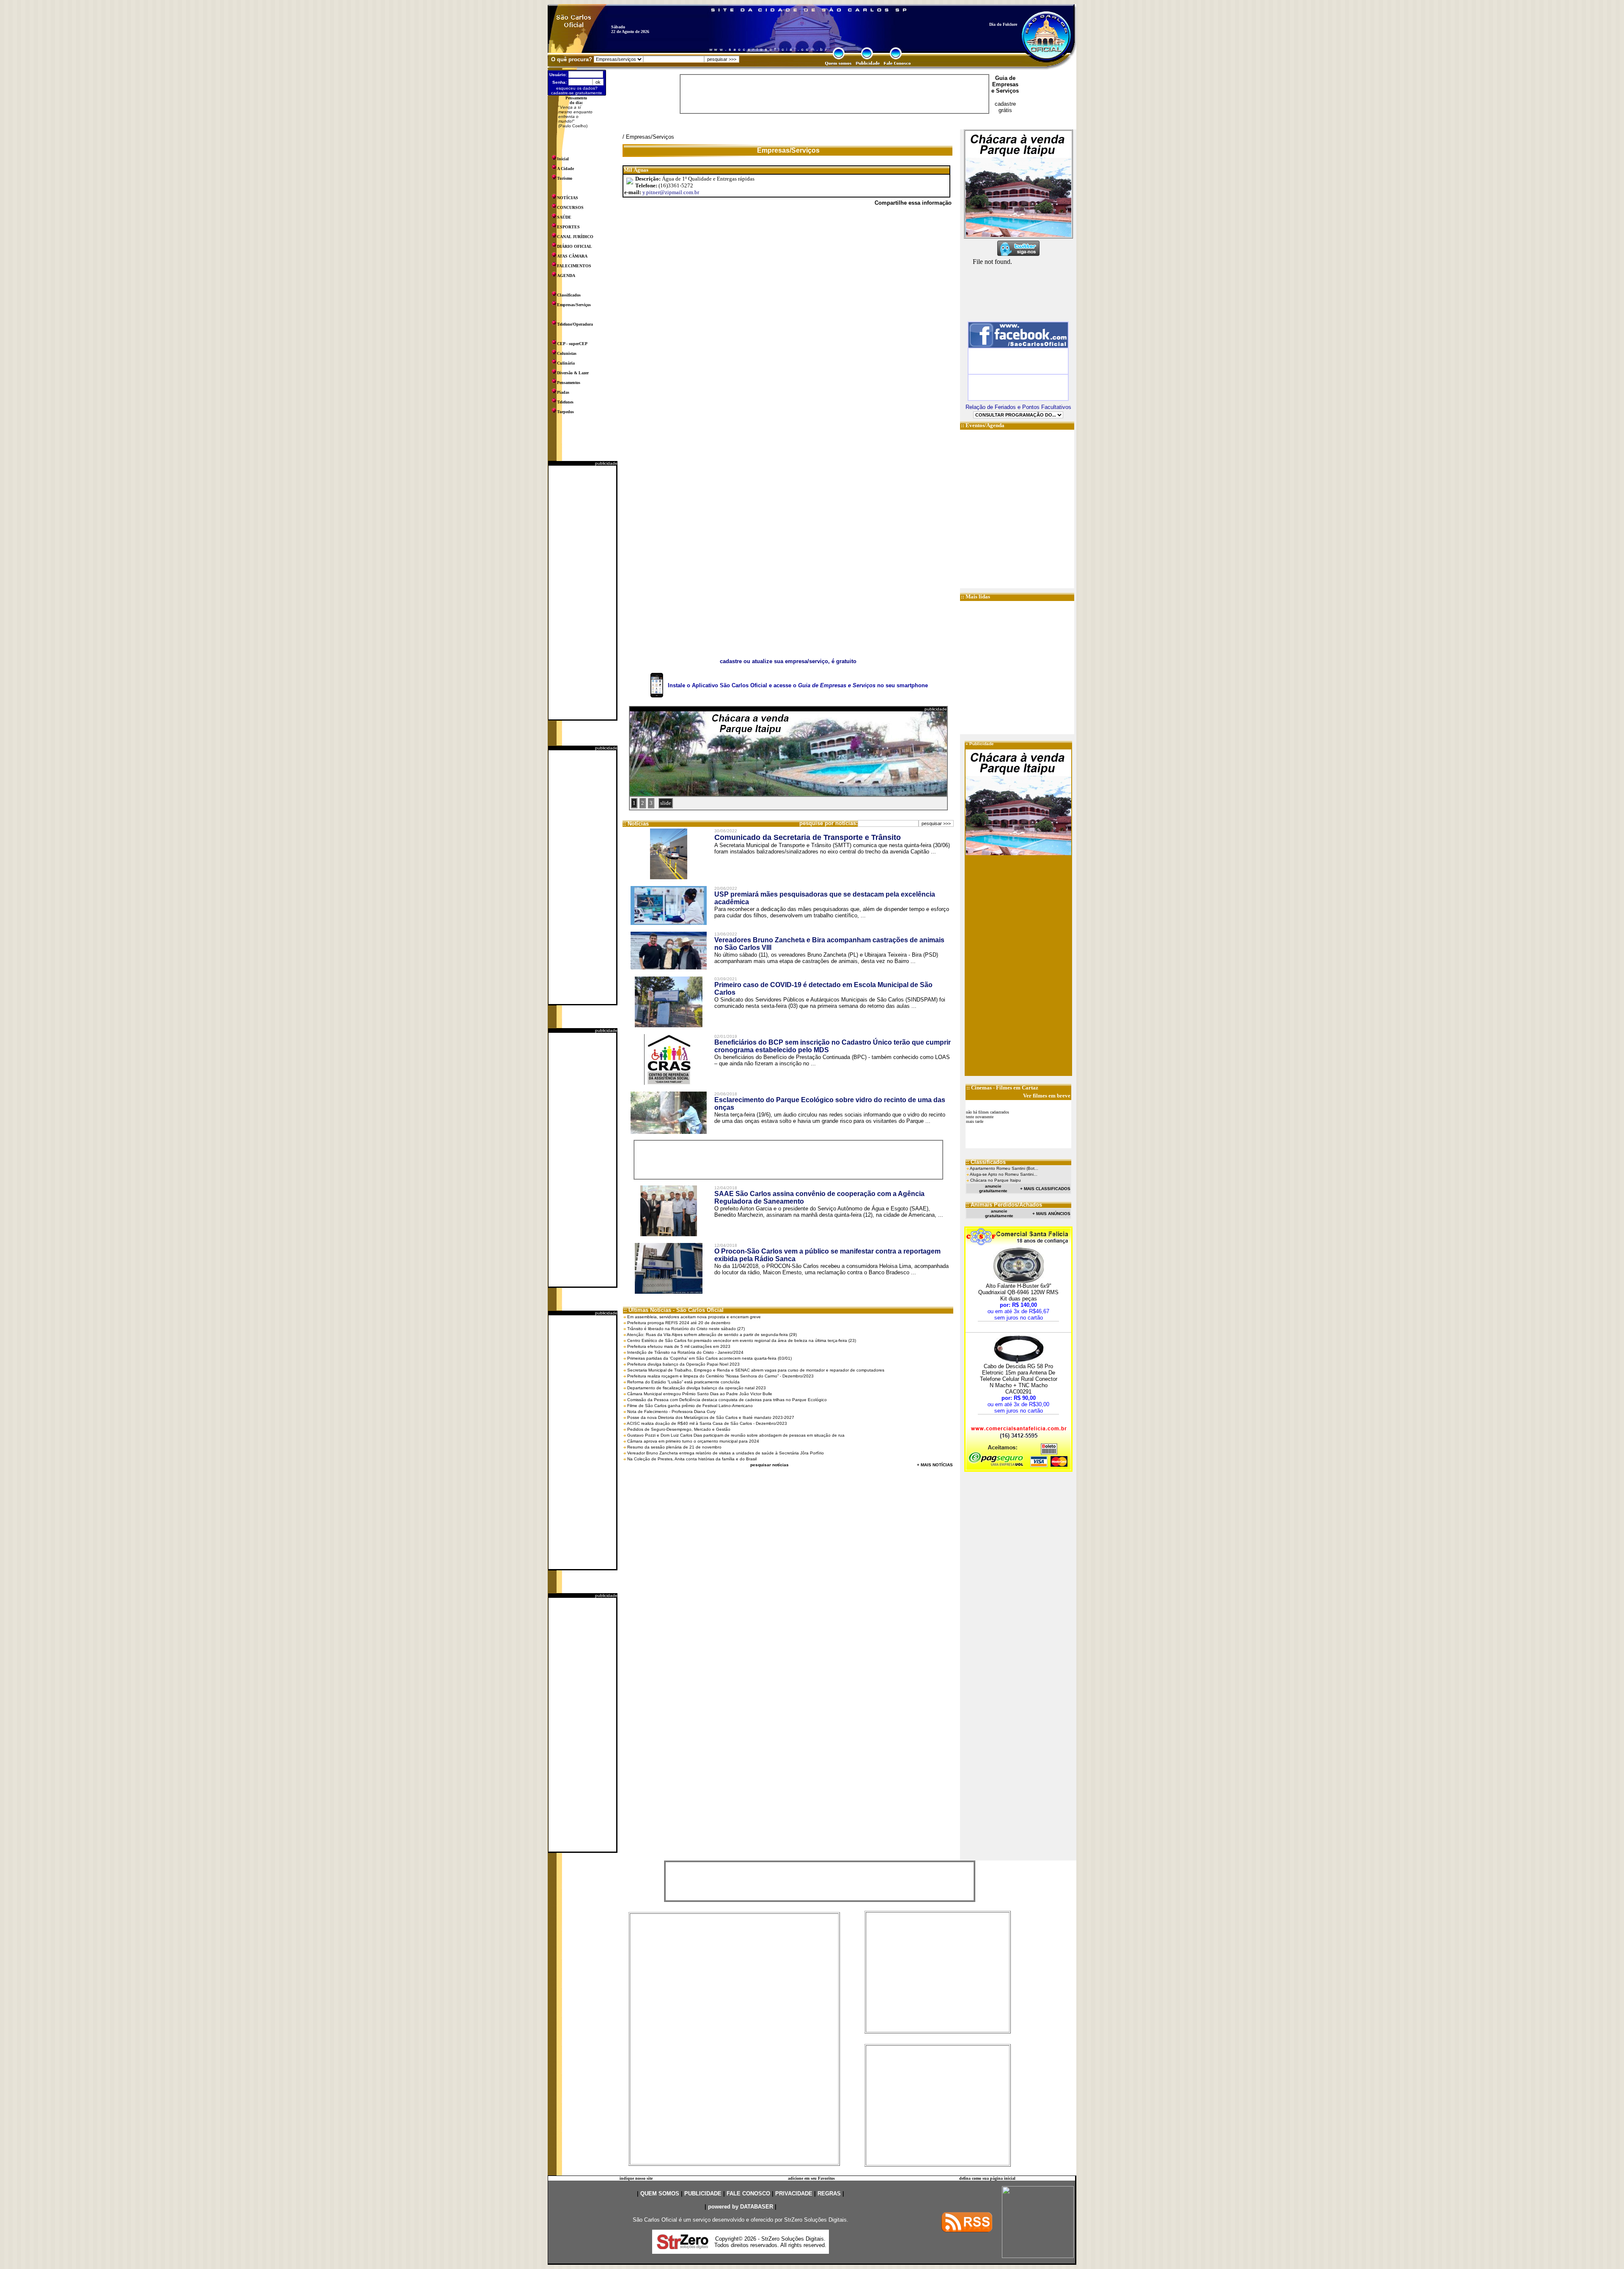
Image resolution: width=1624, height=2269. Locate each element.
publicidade (606, 463)
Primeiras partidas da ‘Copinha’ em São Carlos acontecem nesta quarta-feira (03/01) (709, 1358)
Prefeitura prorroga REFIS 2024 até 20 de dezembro (679, 1323)
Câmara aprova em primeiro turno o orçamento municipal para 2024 (693, 1441)
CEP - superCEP (572, 344)
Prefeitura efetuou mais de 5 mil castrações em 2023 (679, 1346)
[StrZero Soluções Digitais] (683, 2247)
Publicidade (982, 744)
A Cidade (565, 169)
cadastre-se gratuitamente (577, 93)
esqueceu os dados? (577, 88)
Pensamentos (569, 383)
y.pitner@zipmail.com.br (671, 192)
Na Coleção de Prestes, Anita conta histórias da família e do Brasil (692, 1459)
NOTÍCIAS (568, 198)
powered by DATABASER (741, 2207)
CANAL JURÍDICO (575, 237)
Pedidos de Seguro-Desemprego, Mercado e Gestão (679, 1429)
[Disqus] (788, 329)
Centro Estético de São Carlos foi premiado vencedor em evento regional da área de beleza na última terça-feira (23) (742, 1340)
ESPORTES (568, 227)
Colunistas (567, 353)
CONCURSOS (570, 207)
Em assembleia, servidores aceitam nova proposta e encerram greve (694, 1317)
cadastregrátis (1005, 107)
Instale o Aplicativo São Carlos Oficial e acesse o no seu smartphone (798, 685)
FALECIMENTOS (574, 266)
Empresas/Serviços (574, 305)
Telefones (565, 402)
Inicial (563, 159)
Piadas (563, 392)
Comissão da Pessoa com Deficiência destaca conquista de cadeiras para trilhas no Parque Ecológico (727, 1400)
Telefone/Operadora (575, 324)
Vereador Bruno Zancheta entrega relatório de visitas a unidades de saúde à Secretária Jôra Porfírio (726, 1453)
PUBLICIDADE (703, 2194)
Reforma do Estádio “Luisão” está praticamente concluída (683, 1382)
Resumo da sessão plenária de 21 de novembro (674, 1447)
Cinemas (981, 1088)
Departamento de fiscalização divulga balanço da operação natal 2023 (697, 1388)
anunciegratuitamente (993, 1188)
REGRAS (829, 2194)
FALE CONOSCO (748, 2194)
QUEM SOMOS (660, 2194)
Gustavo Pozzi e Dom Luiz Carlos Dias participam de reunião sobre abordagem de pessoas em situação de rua (736, 1435)
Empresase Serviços (1005, 88)
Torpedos (565, 412)
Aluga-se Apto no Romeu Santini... (1004, 1174)
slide (666, 803)
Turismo (565, 178)
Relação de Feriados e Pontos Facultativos (1018, 407)
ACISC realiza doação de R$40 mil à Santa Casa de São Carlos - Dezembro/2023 (707, 1423)
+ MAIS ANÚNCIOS (1051, 1214)
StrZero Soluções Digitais (815, 2220)
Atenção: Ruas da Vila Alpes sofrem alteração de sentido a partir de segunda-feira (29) (712, 1335)
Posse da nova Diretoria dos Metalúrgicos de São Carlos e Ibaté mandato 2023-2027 (711, 1417)
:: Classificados (986, 1162)
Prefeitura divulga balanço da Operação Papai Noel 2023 (683, 1364)
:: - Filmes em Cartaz (1002, 1088)
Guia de (1005, 78)
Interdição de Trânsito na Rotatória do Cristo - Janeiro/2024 (685, 1352)
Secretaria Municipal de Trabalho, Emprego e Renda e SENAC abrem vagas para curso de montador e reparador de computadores (756, 1370)
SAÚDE (564, 217)
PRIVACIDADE (794, 2194)
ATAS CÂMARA (572, 256)
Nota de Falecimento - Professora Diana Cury (671, 1412)
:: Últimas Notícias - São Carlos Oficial (673, 1310)
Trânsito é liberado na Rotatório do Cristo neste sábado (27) (686, 1329)
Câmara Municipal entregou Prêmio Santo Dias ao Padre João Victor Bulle (700, 1394)
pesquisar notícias (769, 1465)
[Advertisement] (582, 593)
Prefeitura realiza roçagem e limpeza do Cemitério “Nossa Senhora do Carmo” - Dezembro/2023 (720, 1376)
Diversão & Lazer (573, 373)
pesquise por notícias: (828, 823)
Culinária (566, 363)
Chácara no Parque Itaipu (996, 1180)
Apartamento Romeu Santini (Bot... (1004, 1168)
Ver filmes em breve (1047, 1096)
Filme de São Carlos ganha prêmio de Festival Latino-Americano (690, 1406)
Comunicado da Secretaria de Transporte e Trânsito (808, 837)
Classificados (569, 295)
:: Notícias (636, 824)
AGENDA (566, 276)
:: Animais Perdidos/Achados (1004, 1205)
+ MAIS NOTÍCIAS (935, 1465)
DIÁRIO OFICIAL (575, 246)
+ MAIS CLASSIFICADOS (1045, 1189)
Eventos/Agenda (985, 425)
